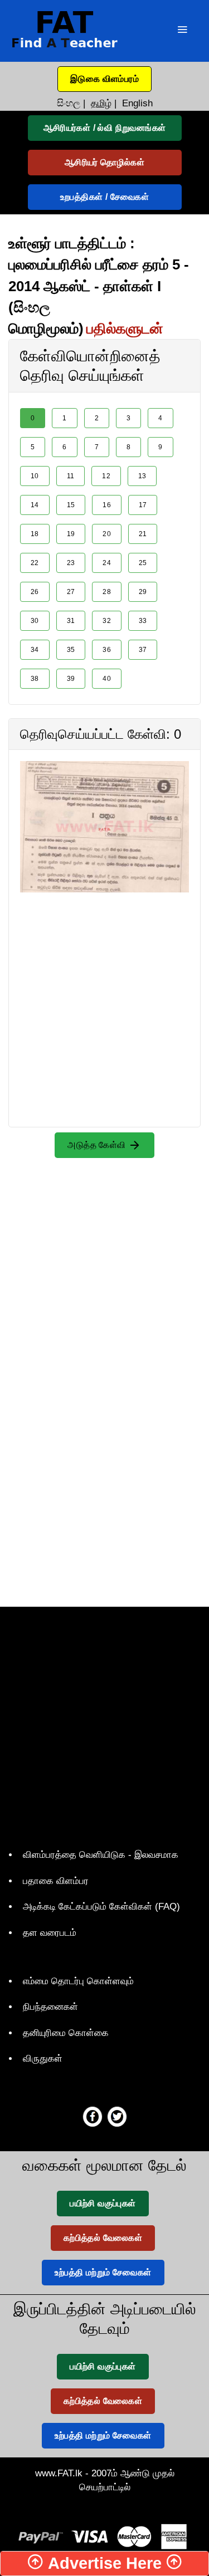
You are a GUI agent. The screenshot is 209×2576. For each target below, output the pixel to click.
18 (35, 534)
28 (107, 592)
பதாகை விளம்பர (56, 1881)
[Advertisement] (104, 997)
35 (71, 650)
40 (107, 679)
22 (35, 563)
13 (142, 476)
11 (71, 476)
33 (143, 621)
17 (143, 505)
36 (107, 650)
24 (107, 563)
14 (35, 505)
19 (71, 534)
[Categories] (182, 31)
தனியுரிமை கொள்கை (66, 2033)
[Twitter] (117, 2116)
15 (71, 505)
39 (71, 679)
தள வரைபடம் (50, 1933)
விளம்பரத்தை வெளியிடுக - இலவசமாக (101, 1855)
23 (71, 563)
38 (35, 679)
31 (71, 621)
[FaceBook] (93, 2116)
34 (35, 650)
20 (107, 534)
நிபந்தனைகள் (50, 2007)
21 (143, 534)
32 (107, 621)
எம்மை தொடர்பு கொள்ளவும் (78, 1981)
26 (35, 592)
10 (35, 476)
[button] (104, 79)
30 (35, 621)
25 (143, 563)
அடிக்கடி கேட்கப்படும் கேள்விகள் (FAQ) (101, 1907)
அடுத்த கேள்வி (98, 1145)
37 (143, 650)
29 (143, 592)
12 (106, 476)
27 (71, 592)
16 (107, 505)
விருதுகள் (43, 2059)
